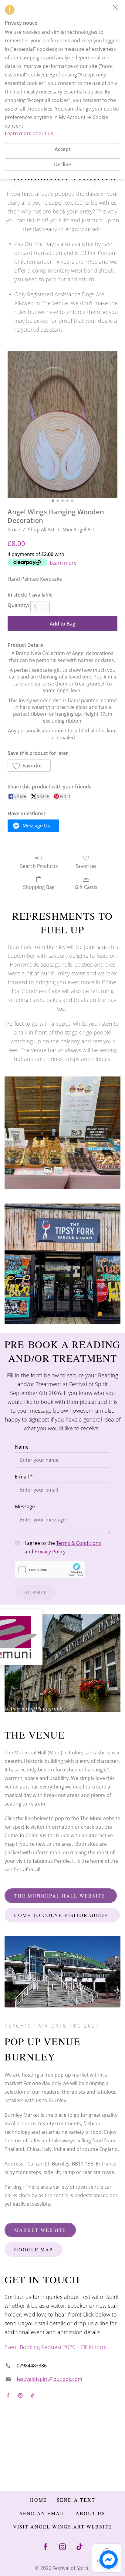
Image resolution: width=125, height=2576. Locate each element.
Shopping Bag (39, 887)
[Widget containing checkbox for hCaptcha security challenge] (50, 1570)
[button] (29, 766)
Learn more (63, 563)
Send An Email (43, 2513)
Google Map (34, 2249)
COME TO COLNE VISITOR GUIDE (62, 1915)
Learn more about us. (30, 133)
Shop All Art (41, 530)
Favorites (86, 866)
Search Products (39, 866)
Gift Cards (86, 887)
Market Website (40, 2230)
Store (14, 530)
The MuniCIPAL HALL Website (61, 1896)
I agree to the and (63, 1547)
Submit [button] (36, 1592)
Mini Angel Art (78, 530)
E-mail (22, 1477)
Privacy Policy (50, 1552)
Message (25, 1506)
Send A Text (76, 2500)
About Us (90, 2513)
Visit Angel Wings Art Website (62, 2527)
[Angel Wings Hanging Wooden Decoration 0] (62, 425)
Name (22, 1447)
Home (39, 2500)
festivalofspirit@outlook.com (49, 2379)
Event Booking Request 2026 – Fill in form (56, 2347)
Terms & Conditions (79, 1543)
